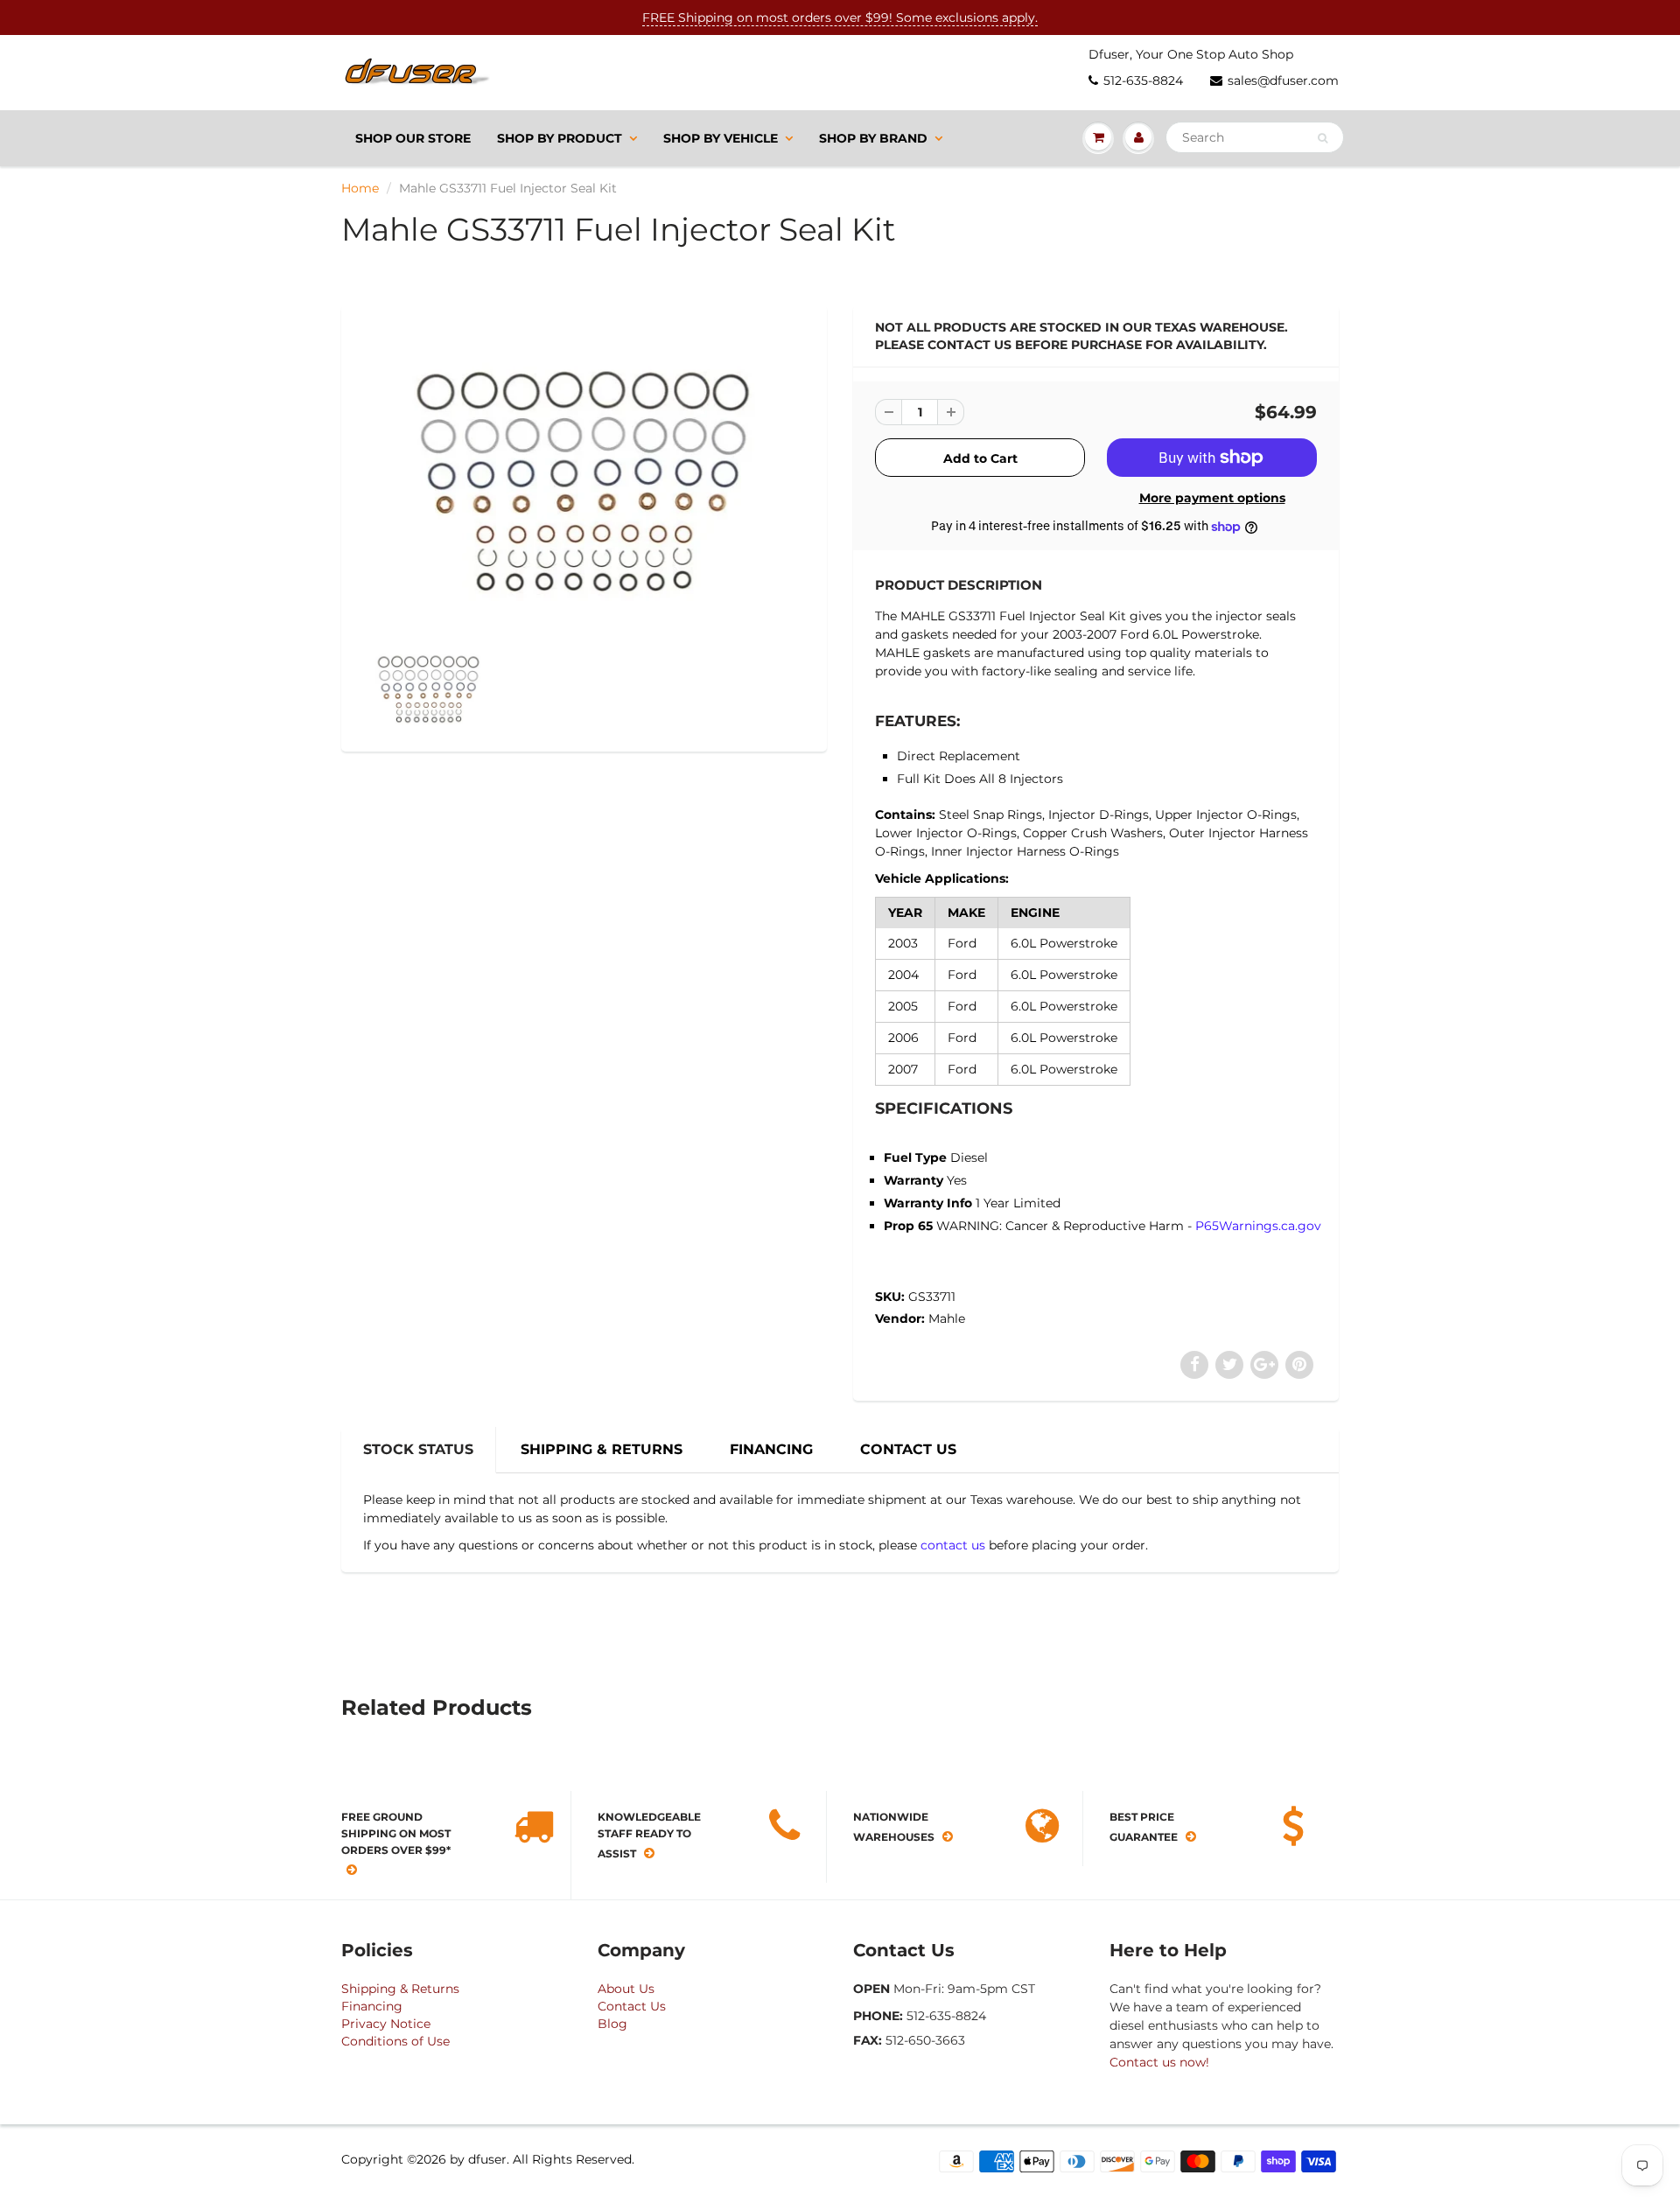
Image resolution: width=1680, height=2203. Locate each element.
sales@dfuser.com (1283, 80)
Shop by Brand (873, 138)
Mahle (947, 1318)
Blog (612, 2024)
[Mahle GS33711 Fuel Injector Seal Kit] (584, 476)
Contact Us (632, 2006)
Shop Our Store (413, 138)
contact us (953, 1545)
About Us (626, 1989)
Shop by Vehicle (721, 138)
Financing (372, 2006)
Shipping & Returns (400, 1989)
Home (360, 188)
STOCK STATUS (418, 1449)
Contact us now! (1159, 2062)
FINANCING (771, 1449)
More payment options (1212, 498)
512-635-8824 (1143, 80)
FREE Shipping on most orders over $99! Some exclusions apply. (840, 17)
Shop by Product (560, 138)
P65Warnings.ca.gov (1258, 1226)
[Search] (1323, 138)
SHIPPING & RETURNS (602, 1449)
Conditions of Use (395, 2041)
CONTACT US (908, 1449)
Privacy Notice (386, 2024)
